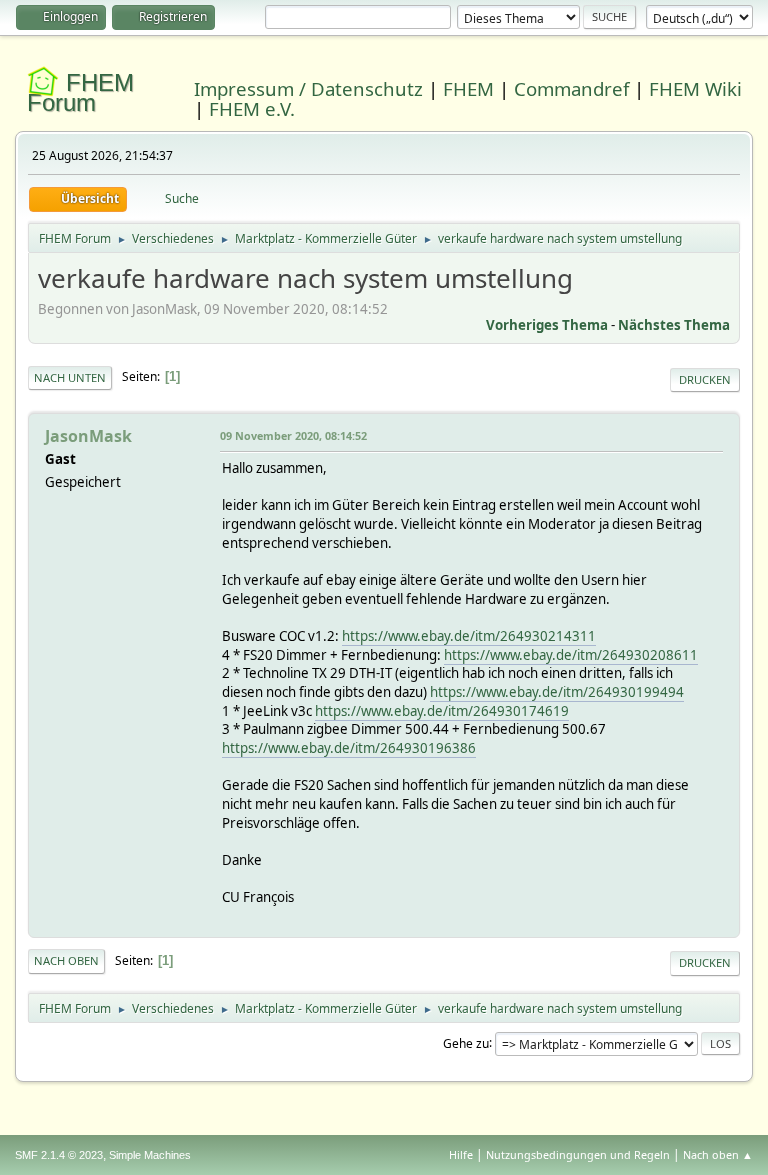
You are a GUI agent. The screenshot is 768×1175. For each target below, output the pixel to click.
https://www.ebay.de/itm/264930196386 (349, 748)
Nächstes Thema (674, 325)
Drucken (705, 379)
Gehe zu (466, 1042)
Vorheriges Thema (547, 325)
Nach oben (66, 960)
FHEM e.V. (252, 108)
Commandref (571, 88)
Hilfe (461, 1154)
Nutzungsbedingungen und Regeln (578, 1154)
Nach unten (70, 377)
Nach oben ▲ (718, 1154)
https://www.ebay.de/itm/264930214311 (469, 636)
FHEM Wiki (695, 88)
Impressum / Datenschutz (308, 88)
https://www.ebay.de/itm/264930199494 (557, 692)
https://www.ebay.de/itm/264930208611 (571, 655)
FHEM (468, 88)
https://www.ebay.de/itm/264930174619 (442, 711)
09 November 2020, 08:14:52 (293, 435)
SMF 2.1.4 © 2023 (59, 1155)
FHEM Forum (80, 92)
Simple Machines (150, 1155)
